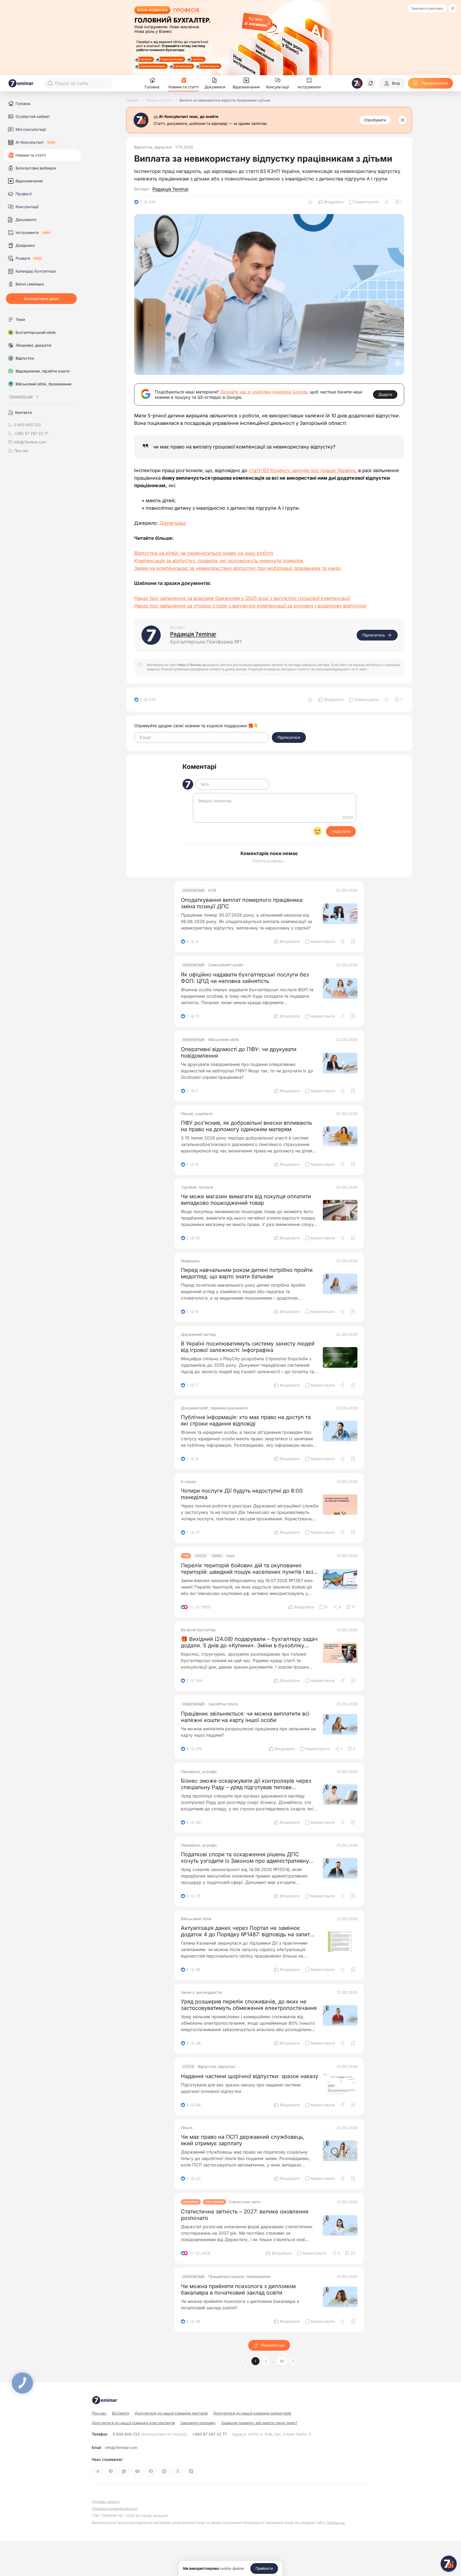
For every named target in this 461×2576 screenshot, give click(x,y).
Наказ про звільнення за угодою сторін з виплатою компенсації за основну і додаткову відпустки (250, 606)
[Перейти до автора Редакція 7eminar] (151, 635)
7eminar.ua (336, 2523)
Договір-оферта (106, 2502)
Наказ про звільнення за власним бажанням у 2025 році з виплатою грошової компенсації (242, 598)
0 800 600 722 (150, 2434)
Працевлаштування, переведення (239, 2277)
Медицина (190, 1261)
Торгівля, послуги (197, 1187)
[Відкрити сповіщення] (371, 83)
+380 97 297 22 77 (209, 2434)
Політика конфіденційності (115, 2509)
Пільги (187, 2128)
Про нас (21, 451)
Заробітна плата (223, 1704)
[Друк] (310, 202)
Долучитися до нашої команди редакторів (252, 2413)
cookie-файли (232, 2568)
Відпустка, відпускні (153, 147)
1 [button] (255, 2361)
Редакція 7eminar (171, 189)
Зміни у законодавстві (201, 1992)
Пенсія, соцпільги (197, 1114)
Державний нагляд (198, 1334)
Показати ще (273, 2345)
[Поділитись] (387, 202)
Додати (385, 394)
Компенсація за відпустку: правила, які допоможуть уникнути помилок (219, 561)
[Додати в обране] (353, 942)
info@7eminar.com (121, 2448)
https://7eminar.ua (192, 665)
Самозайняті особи (226, 965)
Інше (230, 1556)
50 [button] (282, 2361)
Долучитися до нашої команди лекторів (171, 2413)
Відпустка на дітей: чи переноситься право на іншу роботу (204, 553)
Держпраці (173, 523)
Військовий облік (224, 1040)
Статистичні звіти (244, 2202)
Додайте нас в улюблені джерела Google (264, 392)
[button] (293, 2361)
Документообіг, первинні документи (214, 1408)
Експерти (120, 2413)
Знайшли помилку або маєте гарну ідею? (259, 2423)
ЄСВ (212, 890)
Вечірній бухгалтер (198, 1630)
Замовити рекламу (427, 8)
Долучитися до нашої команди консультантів (133, 2423)
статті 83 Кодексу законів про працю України (302, 470)
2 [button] (266, 2361)
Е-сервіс (189, 1482)
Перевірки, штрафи (199, 1772)
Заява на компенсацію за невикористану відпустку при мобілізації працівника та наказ (238, 568)
